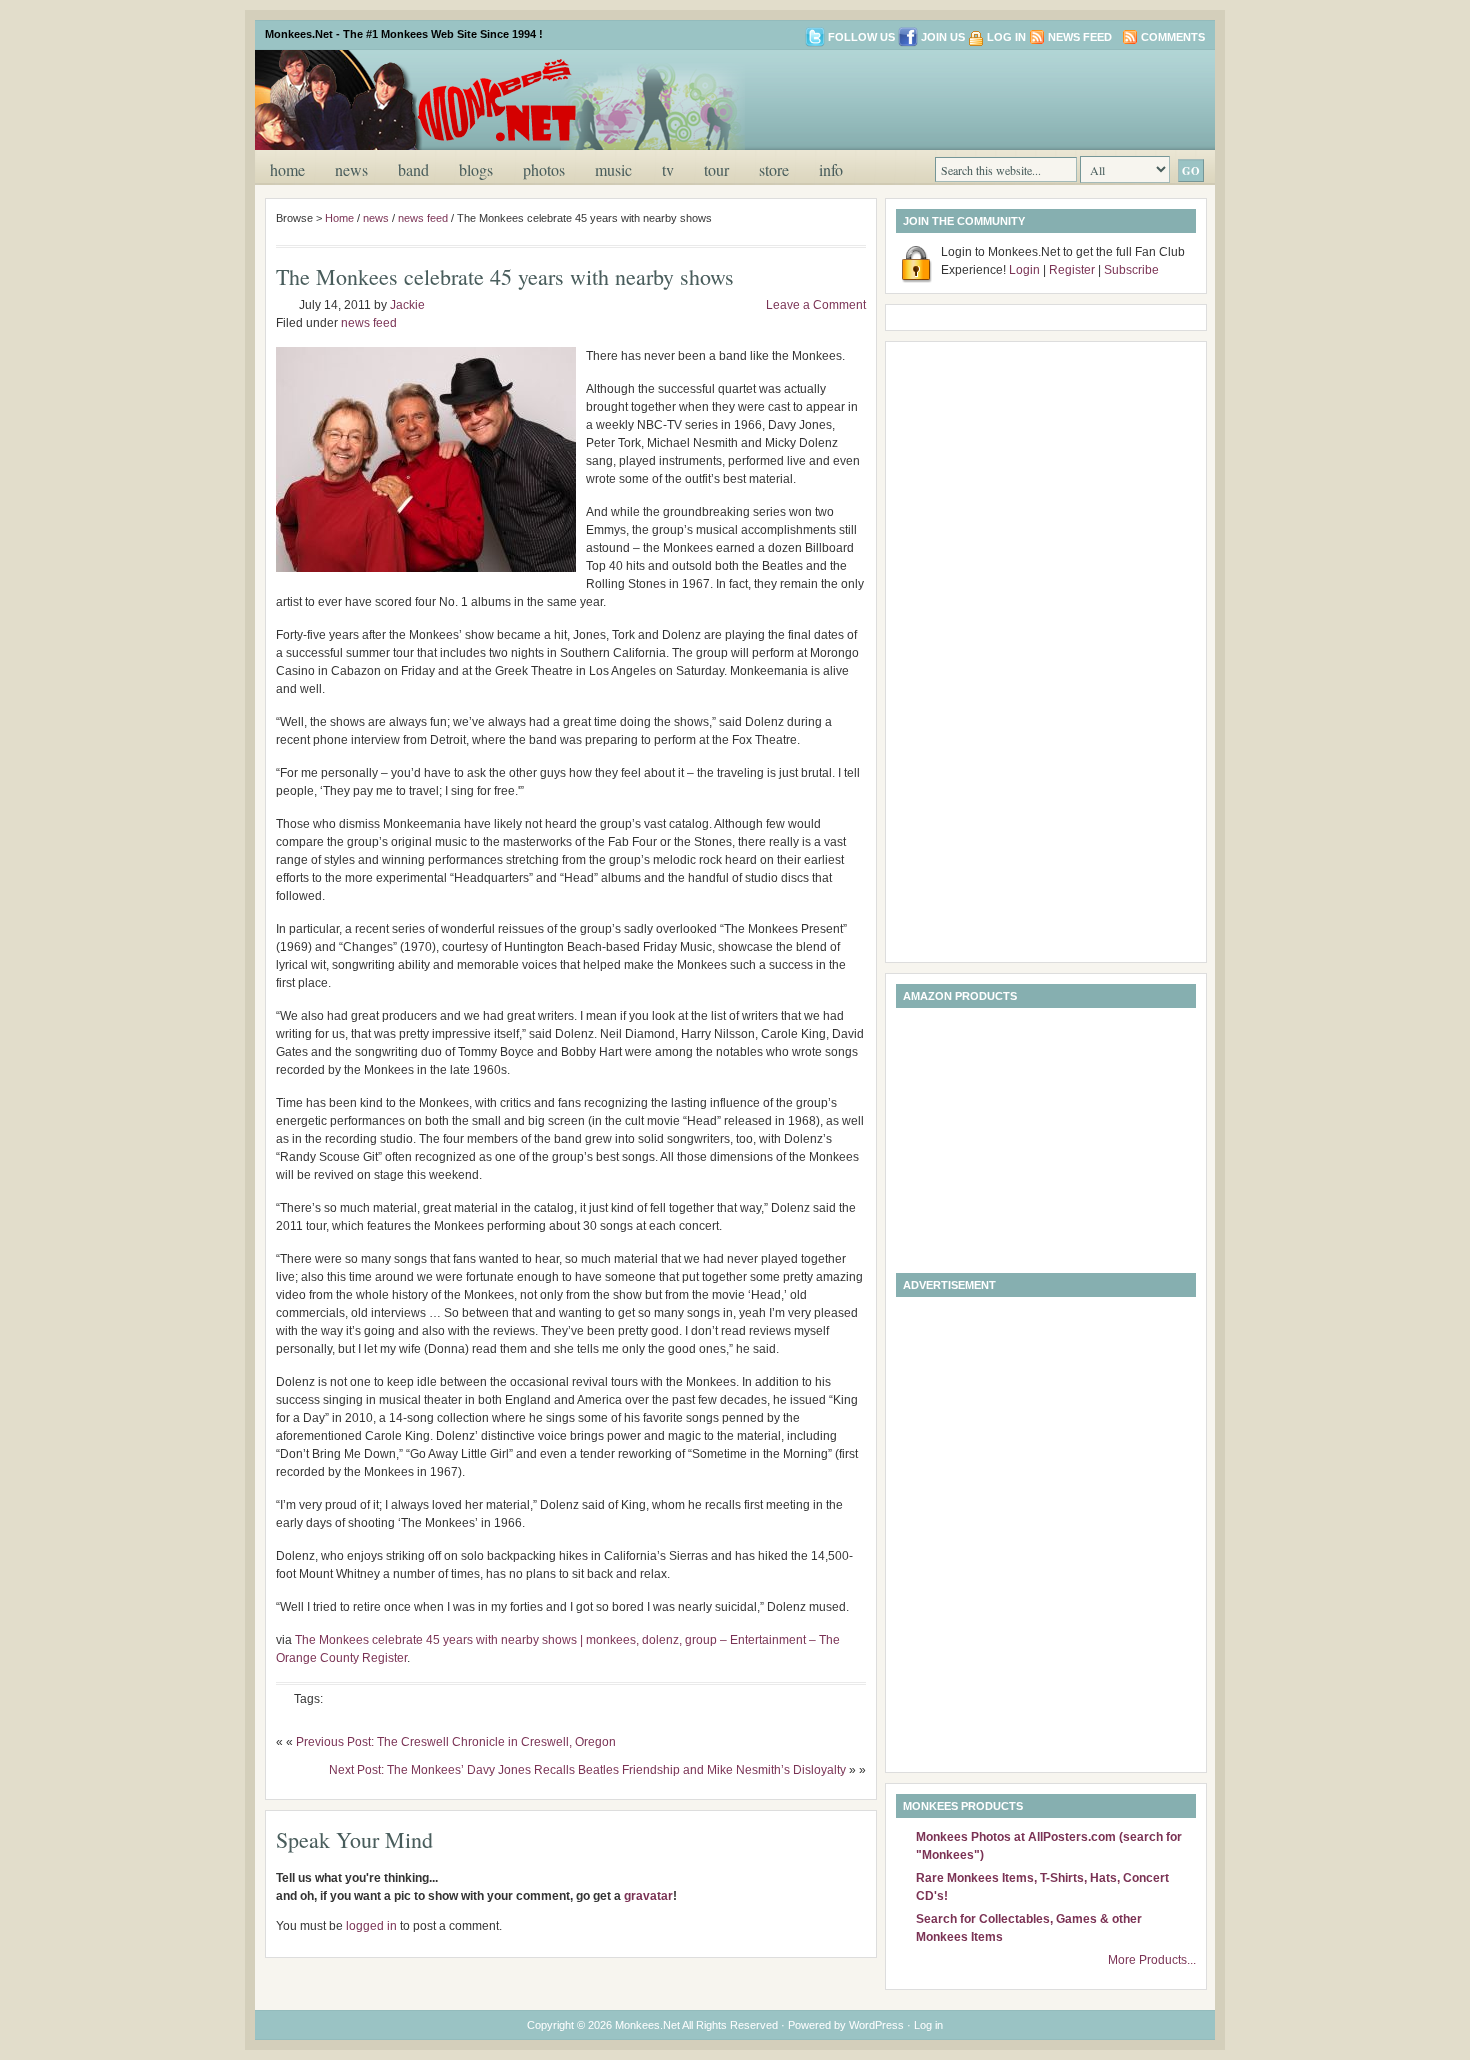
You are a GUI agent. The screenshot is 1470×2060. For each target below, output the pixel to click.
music (613, 169)
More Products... (1152, 1960)
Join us (943, 37)
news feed (423, 218)
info (831, 169)
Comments (1173, 37)
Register (1072, 270)
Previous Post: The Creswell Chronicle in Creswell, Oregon (456, 1742)
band (413, 169)
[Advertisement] (969, 98)
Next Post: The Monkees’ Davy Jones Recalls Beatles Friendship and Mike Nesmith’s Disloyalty (587, 1770)
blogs (476, 169)
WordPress (876, 2025)
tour (716, 169)
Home (287, 169)
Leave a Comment (816, 305)
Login (1024, 270)
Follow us (861, 37)
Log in (1006, 37)
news (351, 169)
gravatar (648, 1896)
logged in (371, 1926)
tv (668, 169)
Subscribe (1131, 270)
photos (544, 169)
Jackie (407, 305)
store (774, 169)
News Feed (1080, 37)
